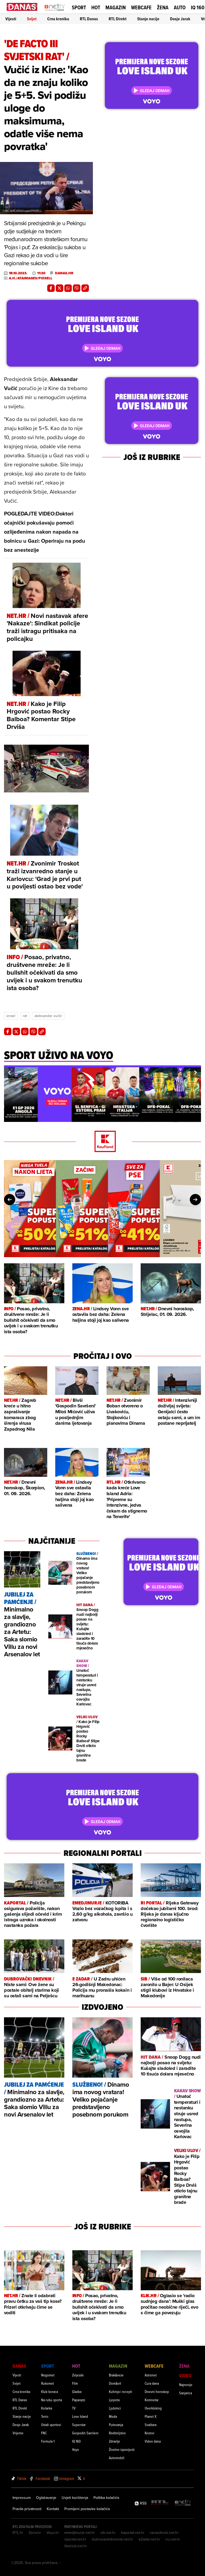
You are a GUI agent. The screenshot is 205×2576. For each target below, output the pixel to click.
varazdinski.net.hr (164, 2533)
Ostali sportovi (51, 2425)
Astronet (151, 2375)
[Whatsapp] (68, 288)
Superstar (79, 2425)
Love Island (80, 2416)
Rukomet (48, 2383)
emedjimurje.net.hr (80, 2533)
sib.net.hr (108, 2533)
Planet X (151, 2416)
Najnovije (186, 2385)
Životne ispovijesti (122, 2449)
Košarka (47, 2408)
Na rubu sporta (52, 2400)
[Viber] (77, 288)
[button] (9, 1073)
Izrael (11, 1016)
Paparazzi (79, 2400)
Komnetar (152, 2400)
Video (185, 2375)
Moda (113, 2416)
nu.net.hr (173, 2539)
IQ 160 (198, 8)
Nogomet (48, 2375)
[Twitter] (60, 288)
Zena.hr (35, 2533)
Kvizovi (149, 2433)
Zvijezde (78, 2375)
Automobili (117, 2458)
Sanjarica (186, 2393)
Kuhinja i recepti (121, 2392)
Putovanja (116, 2425)
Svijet (32, 19)
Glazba (77, 2392)
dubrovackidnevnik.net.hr (112, 2539)
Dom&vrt (115, 2383)
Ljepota (114, 2400)
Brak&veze (116, 2375)
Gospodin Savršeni (85, 2433)
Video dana (153, 2441)
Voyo (76, 2449)
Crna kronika (58, 19)
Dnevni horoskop (157, 2392)
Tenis (45, 2416)
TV (74, 2408)
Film (75, 2383)
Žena (163, 7)
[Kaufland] (102, 1142)
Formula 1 (48, 2441)
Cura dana (152, 2383)
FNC (44, 2433)
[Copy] (85, 288)
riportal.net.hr (75, 2539)
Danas (19, 2366)
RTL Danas (89, 19)
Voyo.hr (53, 2533)
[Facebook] (51, 288)
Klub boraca (50, 2392)
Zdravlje (115, 2441)
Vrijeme (18, 2433)
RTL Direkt (118, 19)
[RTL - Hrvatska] (160, 2503)
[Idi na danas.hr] (22, 7)
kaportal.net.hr (133, 2533)
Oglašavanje (46, 2498)
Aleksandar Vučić (48, 1016)
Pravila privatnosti (27, 2509)
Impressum (22, 2498)
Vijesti (11, 19)
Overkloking (153, 2408)
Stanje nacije (148, 19)
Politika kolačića (106, 2498)
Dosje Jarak (180, 19)
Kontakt (53, 2509)
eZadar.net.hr (149, 2539)
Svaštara (151, 2425)
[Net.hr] (183, 2503)
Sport (79, 7)
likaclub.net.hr (76, 2546)
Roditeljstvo (117, 2433)
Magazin (116, 7)
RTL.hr (18, 2533)
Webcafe (141, 7)
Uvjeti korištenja (75, 2498)
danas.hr (64, 273)
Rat (25, 1016)
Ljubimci (115, 2408)
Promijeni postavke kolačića (87, 2509)
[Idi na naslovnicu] (55, 12)
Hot (96, 7)
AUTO (180, 8)
